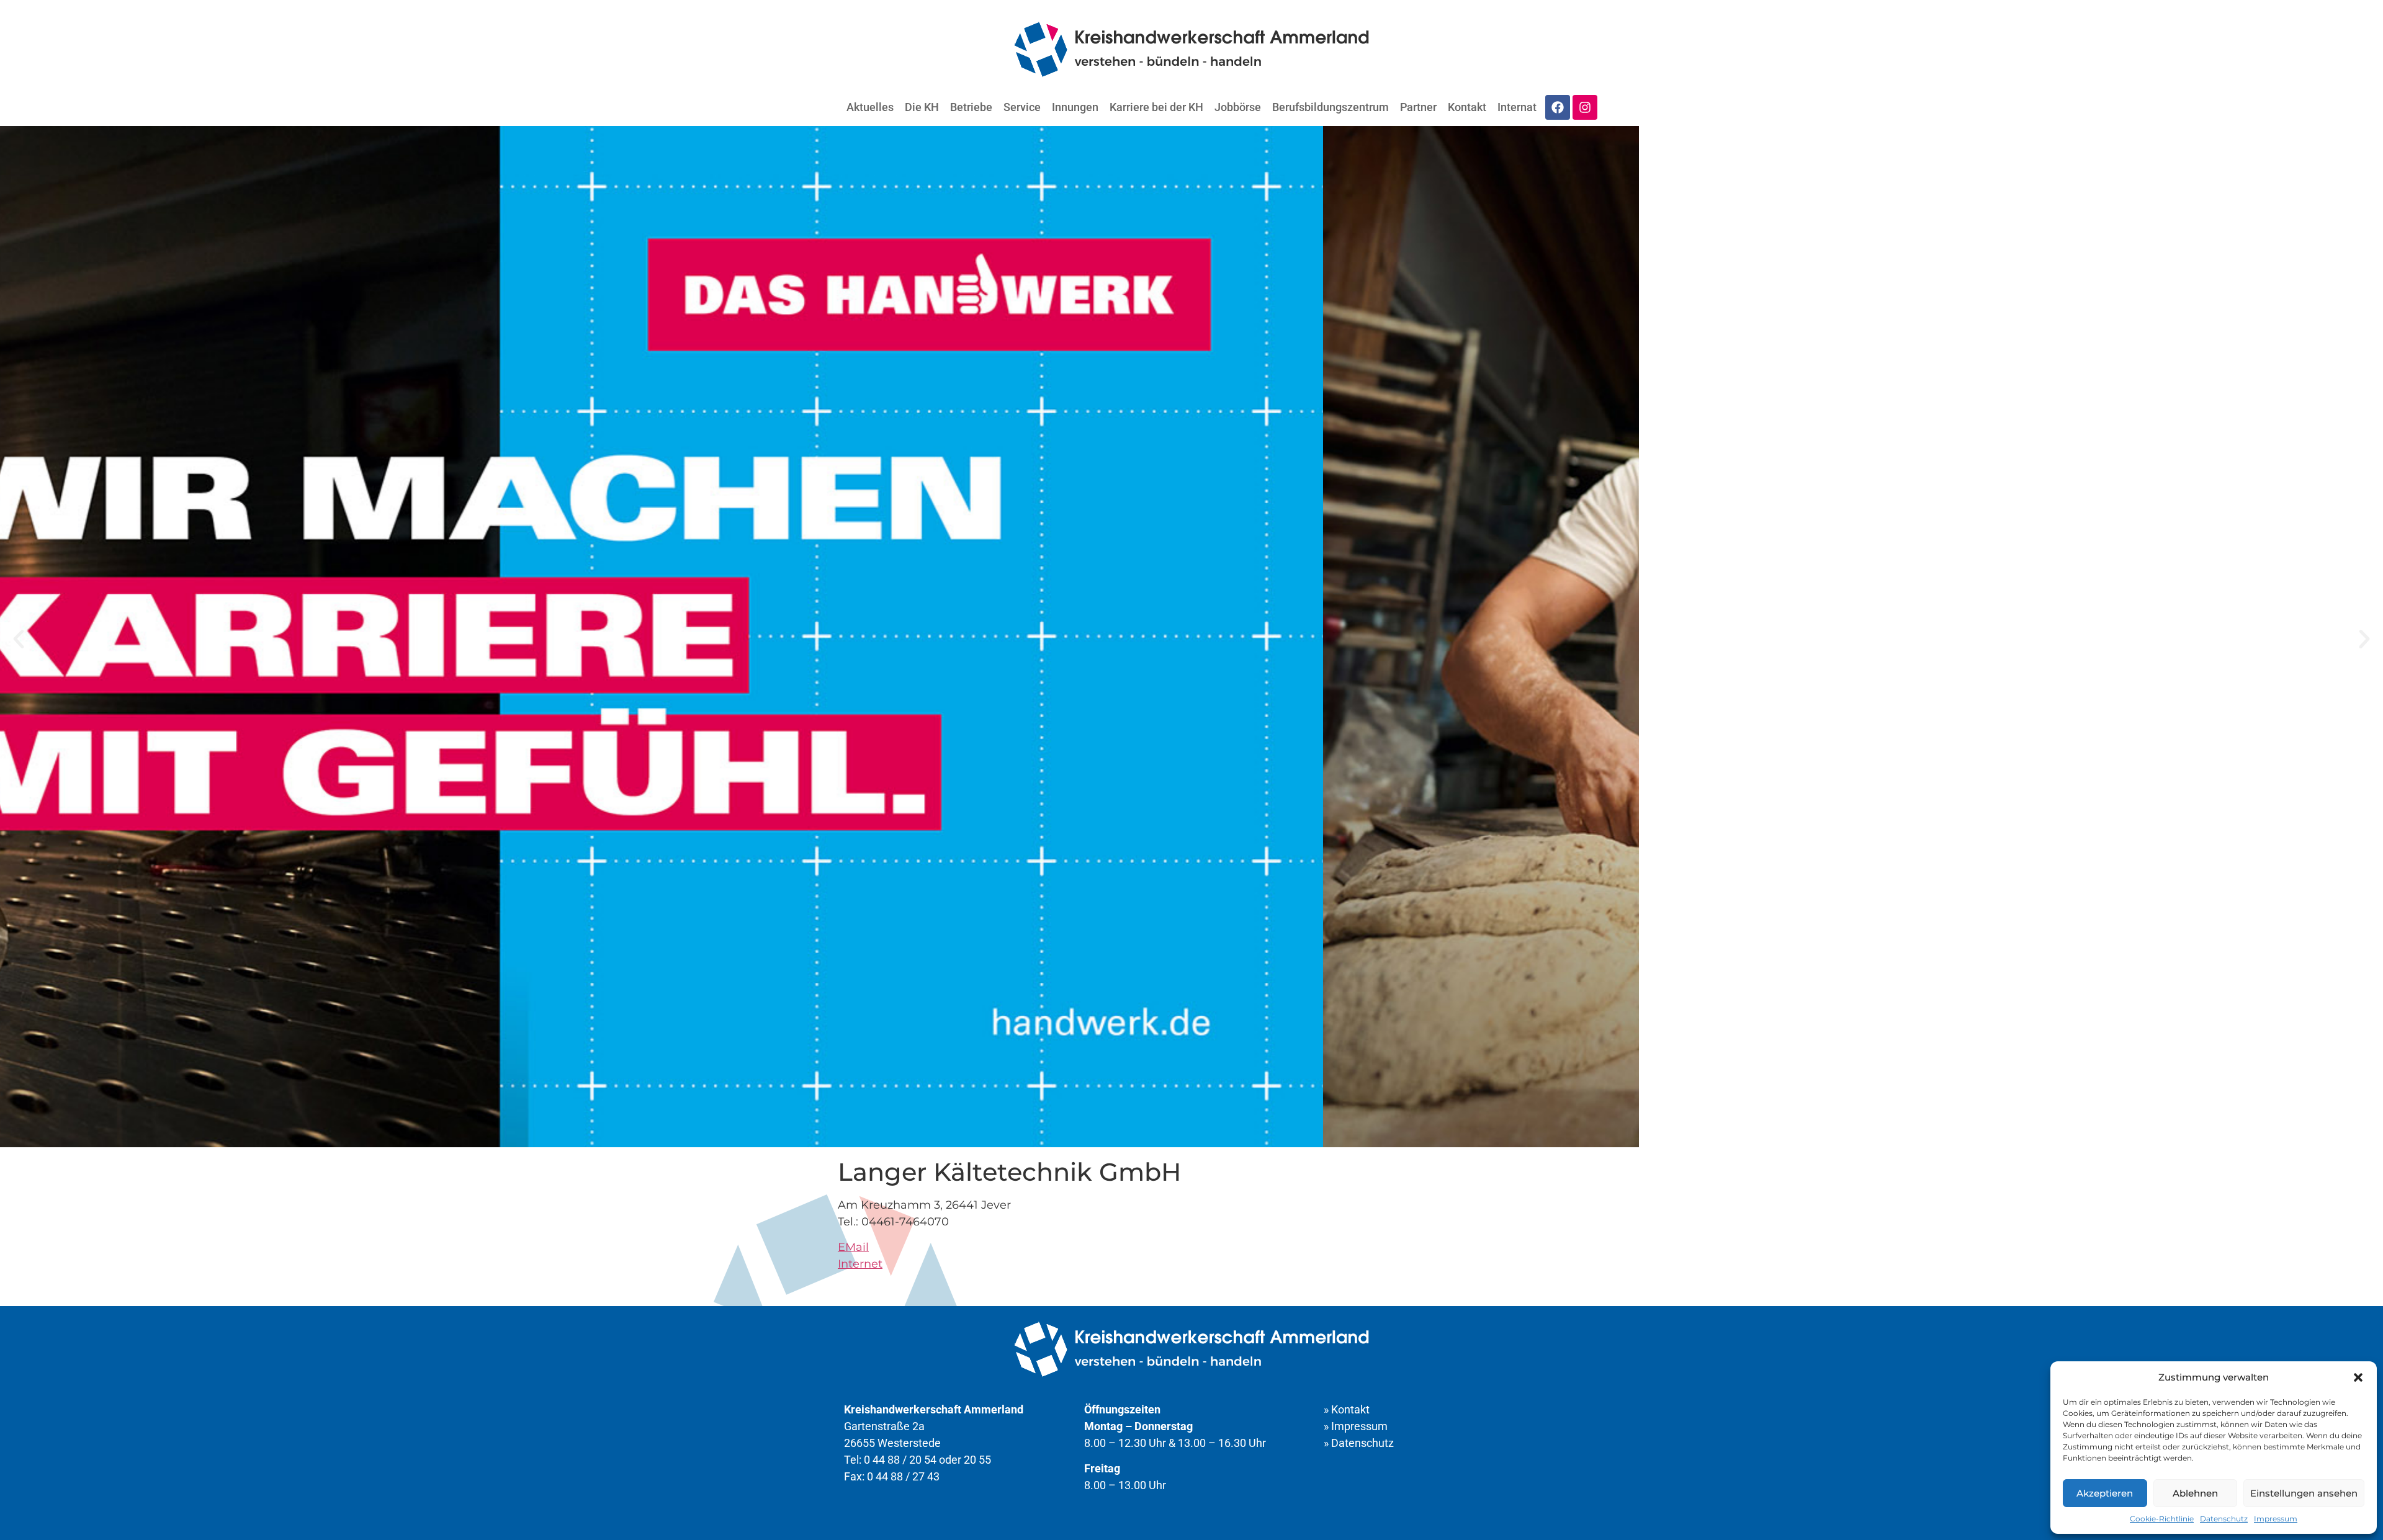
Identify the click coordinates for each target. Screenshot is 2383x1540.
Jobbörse (1238, 107)
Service (1022, 107)
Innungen (1075, 107)
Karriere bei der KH (1156, 107)
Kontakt (1467, 107)
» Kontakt (1347, 1409)
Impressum (2276, 1519)
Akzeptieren (2105, 1493)
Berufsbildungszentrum (1331, 107)
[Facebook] (1558, 107)
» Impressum (1356, 1426)
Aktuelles (870, 107)
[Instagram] (1585, 107)
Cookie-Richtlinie (2162, 1519)
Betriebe (971, 107)
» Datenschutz (1359, 1443)
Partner (1418, 107)
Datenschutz (2224, 1519)
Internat (1517, 107)
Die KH (922, 107)
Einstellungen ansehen (2304, 1493)
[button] (2358, 1377)
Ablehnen (2195, 1493)
